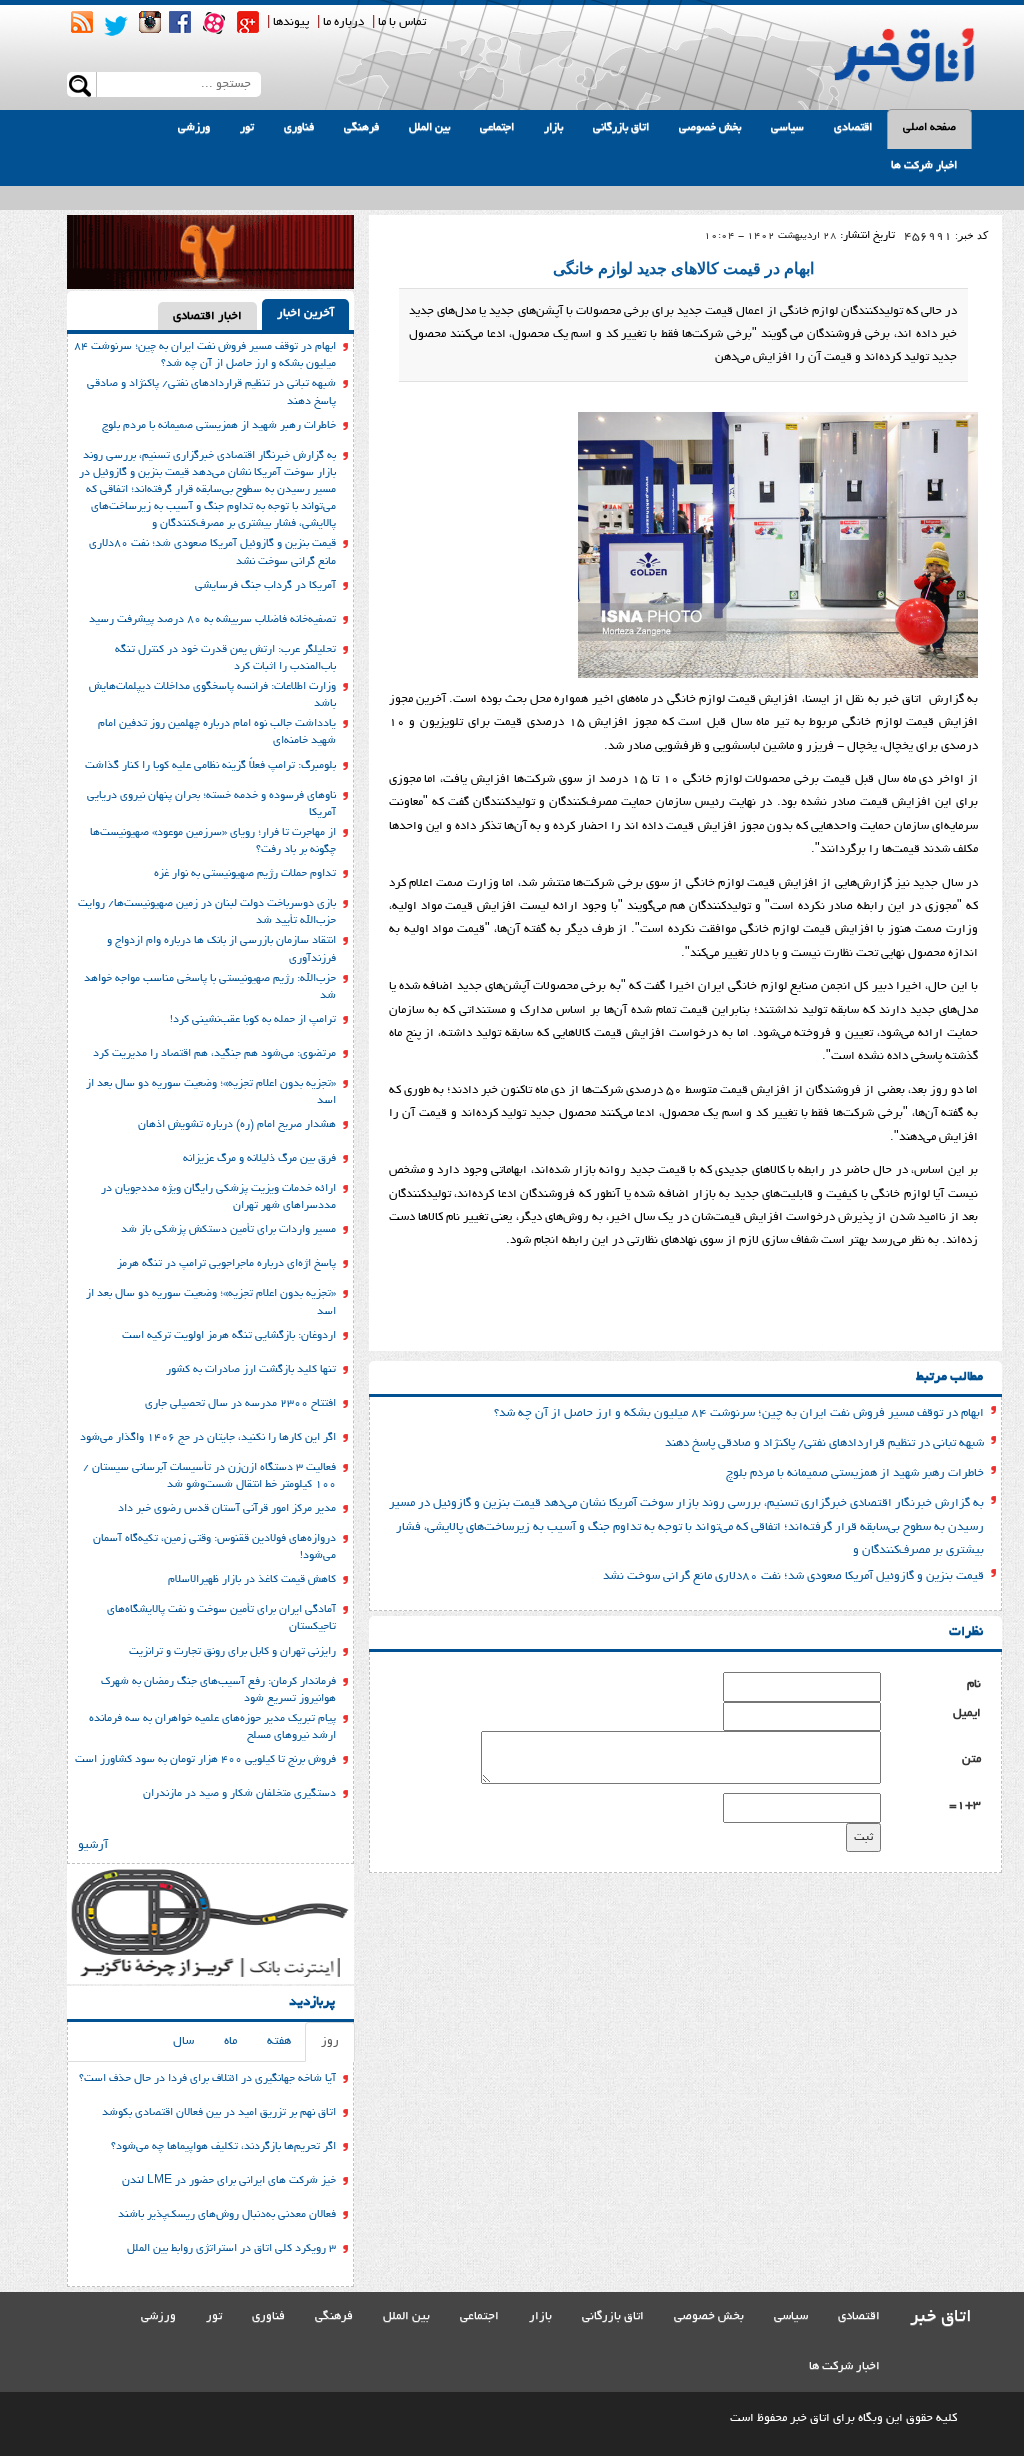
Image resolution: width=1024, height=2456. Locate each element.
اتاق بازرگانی (621, 128)
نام (974, 1684)
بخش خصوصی (710, 128)
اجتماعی (497, 128)
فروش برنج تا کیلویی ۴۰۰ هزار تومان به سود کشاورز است (205, 1760)
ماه (230, 2041)
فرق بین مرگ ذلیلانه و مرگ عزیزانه (259, 1159)
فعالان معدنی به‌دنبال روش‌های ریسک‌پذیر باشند (227, 2215)
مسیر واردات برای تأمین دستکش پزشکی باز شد (228, 1230)
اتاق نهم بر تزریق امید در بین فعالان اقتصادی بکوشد (219, 2113)
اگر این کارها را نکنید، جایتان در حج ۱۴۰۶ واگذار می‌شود (208, 1438)
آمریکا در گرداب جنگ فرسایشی (265, 586)
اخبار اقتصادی (207, 316)
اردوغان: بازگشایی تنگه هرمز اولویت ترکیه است (229, 1336)
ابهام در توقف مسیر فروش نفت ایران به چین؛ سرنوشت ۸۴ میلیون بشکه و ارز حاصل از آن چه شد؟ (739, 1413)
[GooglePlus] (248, 22)
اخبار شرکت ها (924, 166)
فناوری (299, 128)
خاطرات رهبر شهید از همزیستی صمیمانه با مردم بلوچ (855, 1473)
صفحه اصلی (929, 128)
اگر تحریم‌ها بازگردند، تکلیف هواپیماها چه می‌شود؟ (223, 2147)
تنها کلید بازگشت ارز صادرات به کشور (251, 1370)
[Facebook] (180, 22)
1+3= (965, 1805)
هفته (279, 2041)
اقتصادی (853, 128)
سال (183, 2041)
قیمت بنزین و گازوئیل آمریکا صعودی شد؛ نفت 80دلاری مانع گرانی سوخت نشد (793, 1576)
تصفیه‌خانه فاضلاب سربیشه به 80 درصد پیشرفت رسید (212, 620)
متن (971, 1759)
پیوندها (291, 22)
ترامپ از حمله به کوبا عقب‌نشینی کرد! (253, 1020)
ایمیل (967, 1713)
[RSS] (82, 22)
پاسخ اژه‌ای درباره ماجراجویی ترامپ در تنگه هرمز (226, 1264)
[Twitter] (116, 26)
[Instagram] (150, 22)
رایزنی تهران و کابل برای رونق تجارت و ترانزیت (232, 1652)
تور (247, 128)
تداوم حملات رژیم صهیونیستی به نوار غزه (245, 874)
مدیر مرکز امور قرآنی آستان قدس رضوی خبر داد (227, 1509)
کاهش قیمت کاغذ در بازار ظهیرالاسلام (252, 1580)
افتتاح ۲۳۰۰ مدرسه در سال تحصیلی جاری (240, 1404)
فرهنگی (361, 128)
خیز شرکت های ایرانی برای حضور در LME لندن (229, 2181)
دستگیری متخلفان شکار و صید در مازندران (239, 1794)
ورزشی (194, 128)
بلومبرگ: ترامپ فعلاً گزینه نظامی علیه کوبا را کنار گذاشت (210, 766)
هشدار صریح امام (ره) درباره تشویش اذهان (237, 1125)
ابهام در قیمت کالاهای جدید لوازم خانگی (683, 268)
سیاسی (787, 128)
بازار (553, 128)
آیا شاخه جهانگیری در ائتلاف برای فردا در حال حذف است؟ (207, 2079)
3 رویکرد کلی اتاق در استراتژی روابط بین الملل (231, 2249)
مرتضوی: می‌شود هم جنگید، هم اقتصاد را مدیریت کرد (214, 1054)
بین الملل (429, 128)
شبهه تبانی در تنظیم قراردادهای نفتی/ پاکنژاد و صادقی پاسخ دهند (824, 1443)
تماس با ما (402, 22)
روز (330, 2041)
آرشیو (93, 1845)
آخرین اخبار (305, 313)
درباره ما (343, 22)
